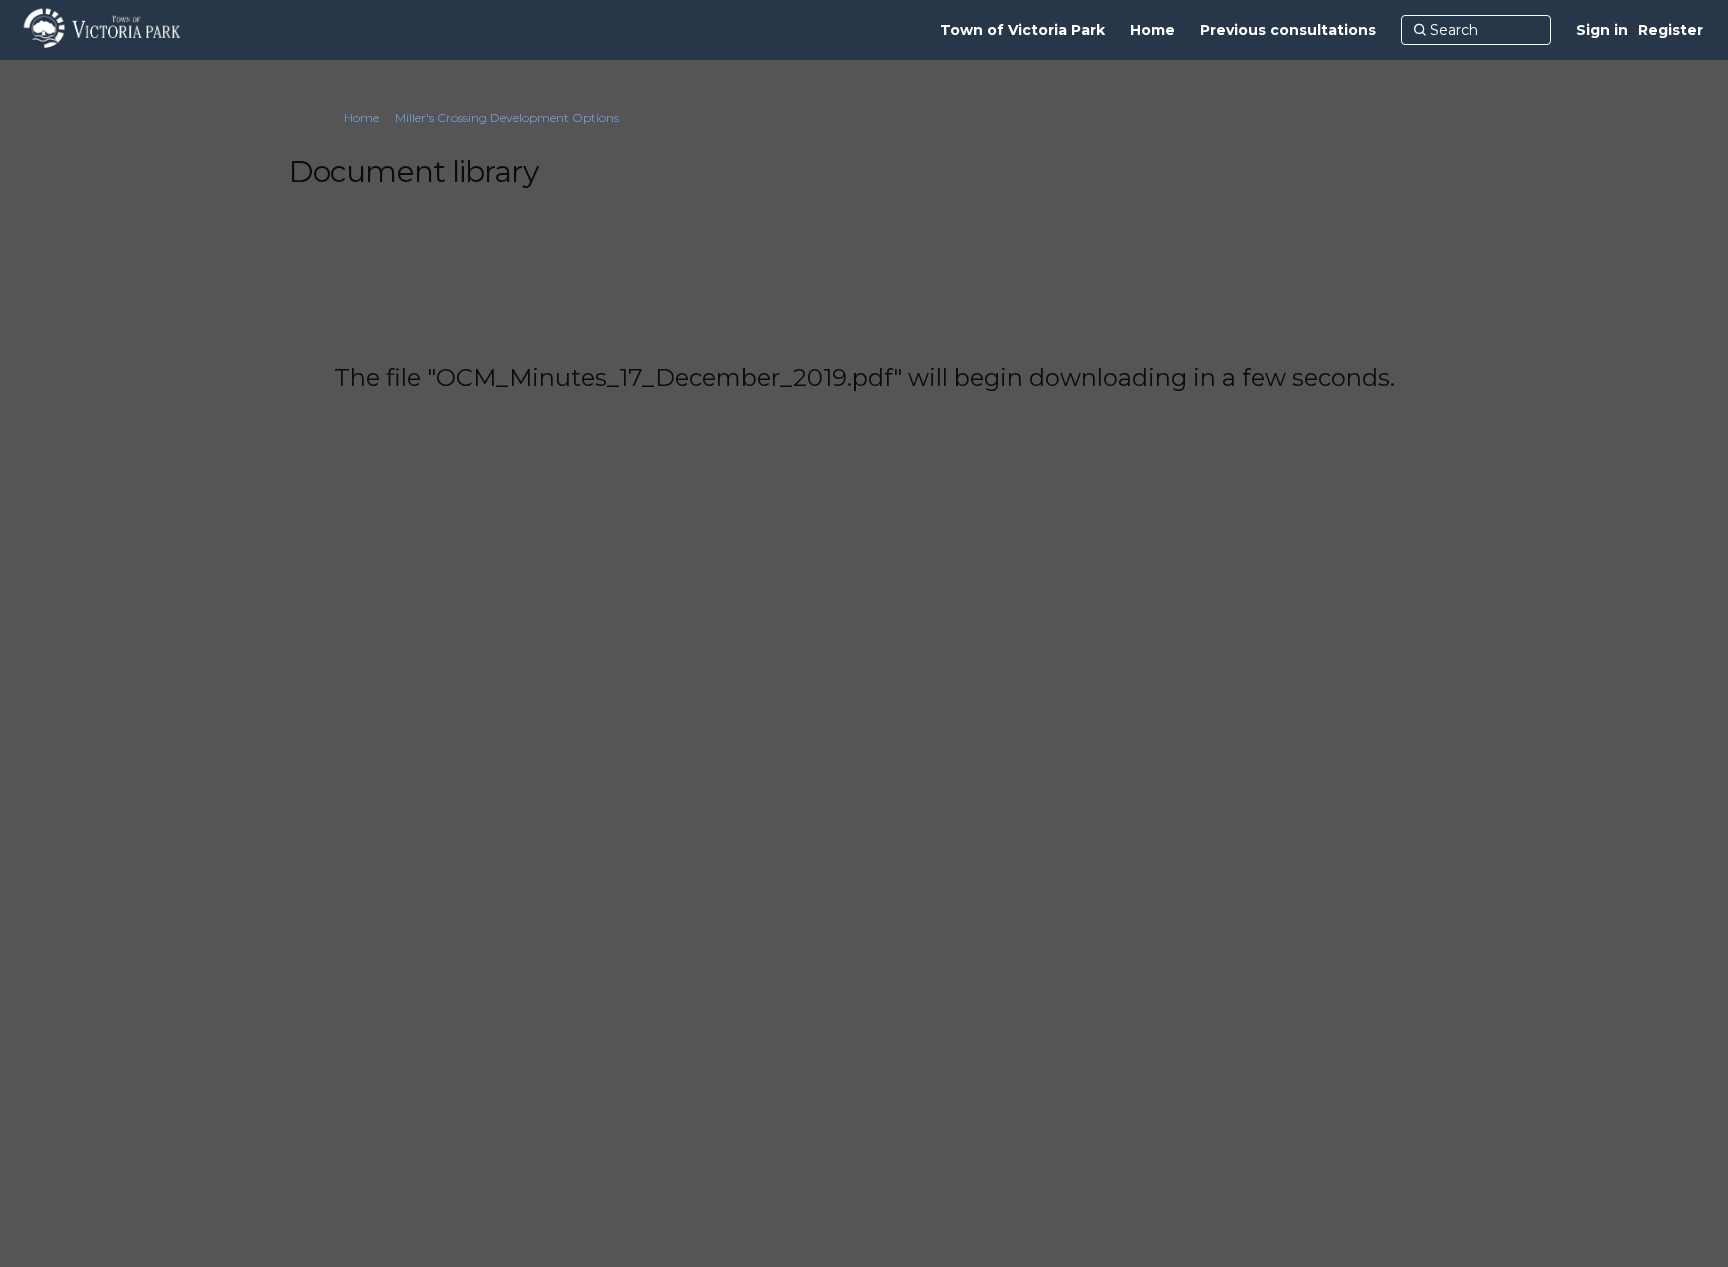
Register (1670, 30)
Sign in (1602, 30)
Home (361, 117)
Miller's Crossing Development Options (507, 117)
